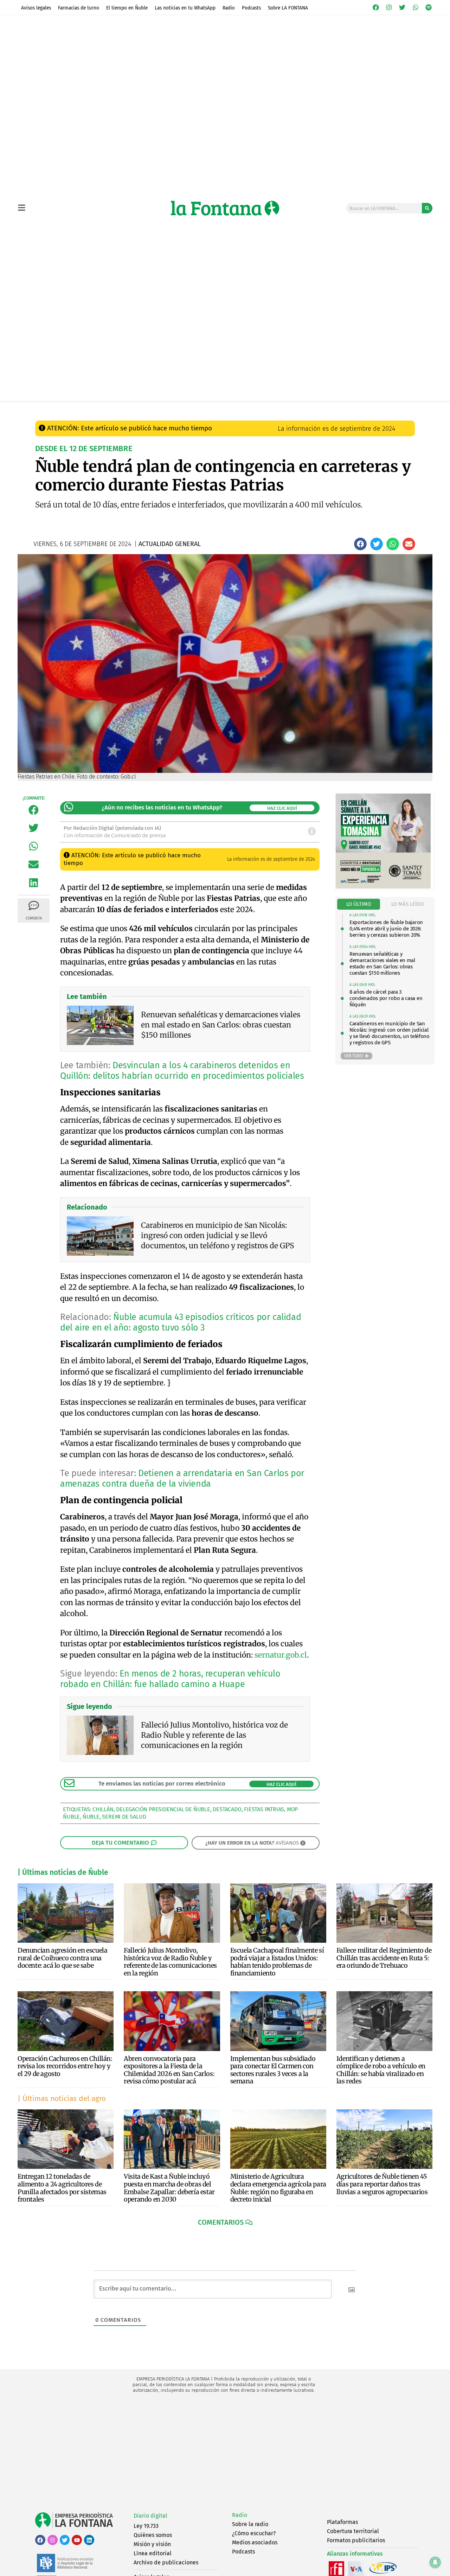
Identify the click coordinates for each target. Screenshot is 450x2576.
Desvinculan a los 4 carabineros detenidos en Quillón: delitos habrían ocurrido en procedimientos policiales (182, 1071)
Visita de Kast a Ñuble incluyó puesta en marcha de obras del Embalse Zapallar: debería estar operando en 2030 (169, 2188)
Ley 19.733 (146, 2526)
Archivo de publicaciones (166, 2562)
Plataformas (342, 2522)
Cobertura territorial (353, 2531)
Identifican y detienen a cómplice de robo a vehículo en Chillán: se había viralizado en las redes (381, 2070)
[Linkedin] (89, 2540)
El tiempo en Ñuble (127, 8)
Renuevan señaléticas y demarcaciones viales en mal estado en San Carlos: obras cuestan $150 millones (382, 963)
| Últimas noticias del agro (62, 2098)
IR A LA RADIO (409, 409)
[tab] (359, 904)
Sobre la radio (250, 2524)
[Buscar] (427, 208)
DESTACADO (227, 1809)
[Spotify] (429, 7)
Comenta (34, 918)
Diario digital (150, 2516)
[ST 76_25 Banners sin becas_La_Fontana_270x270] (383, 887)
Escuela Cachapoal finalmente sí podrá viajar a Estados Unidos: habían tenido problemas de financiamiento (277, 1962)
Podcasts (251, 8)
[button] (360, 544)
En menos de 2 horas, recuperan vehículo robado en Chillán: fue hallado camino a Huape (170, 1679)
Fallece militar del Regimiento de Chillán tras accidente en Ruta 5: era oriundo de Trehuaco (384, 1958)
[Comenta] (34, 905)
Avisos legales (36, 8)
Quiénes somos (153, 2535)
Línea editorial (153, 2553)
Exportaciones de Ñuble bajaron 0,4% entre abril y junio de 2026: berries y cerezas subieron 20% (386, 929)
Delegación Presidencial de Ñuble (163, 1809)
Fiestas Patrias (264, 1809)
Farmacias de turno (79, 8)
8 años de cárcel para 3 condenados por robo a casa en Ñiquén (386, 998)
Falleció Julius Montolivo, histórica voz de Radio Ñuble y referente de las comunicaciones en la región (170, 1962)
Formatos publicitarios (356, 2540)
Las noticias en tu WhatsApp (185, 8)
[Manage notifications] (435, 2562)
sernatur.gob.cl (281, 1655)
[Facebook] (376, 7)
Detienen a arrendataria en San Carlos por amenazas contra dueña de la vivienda (182, 1479)
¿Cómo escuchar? (254, 2533)
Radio (229, 8)
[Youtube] (77, 2540)
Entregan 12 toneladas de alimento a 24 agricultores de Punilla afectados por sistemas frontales (62, 2188)
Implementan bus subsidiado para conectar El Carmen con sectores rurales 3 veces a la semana (273, 2070)
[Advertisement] (225, 2453)
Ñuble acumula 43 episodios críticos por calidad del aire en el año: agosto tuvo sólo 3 (181, 1322)
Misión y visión (152, 2544)
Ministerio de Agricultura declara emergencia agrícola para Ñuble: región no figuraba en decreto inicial (278, 2188)
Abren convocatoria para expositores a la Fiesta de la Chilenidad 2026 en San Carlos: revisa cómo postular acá (169, 2070)
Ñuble (91, 1817)
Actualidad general (186, 409)
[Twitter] (402, 7)
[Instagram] (389, 7)
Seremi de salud (124, 1817)
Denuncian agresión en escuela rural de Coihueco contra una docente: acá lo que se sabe (62, 1958)
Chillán (103, 1809)
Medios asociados (255, 2542)
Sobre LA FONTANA (288, 8)
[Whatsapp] (416, 7)
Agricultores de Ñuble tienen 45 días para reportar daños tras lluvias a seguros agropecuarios (382, 2184)
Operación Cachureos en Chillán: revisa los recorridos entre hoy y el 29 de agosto (65, 2066)
